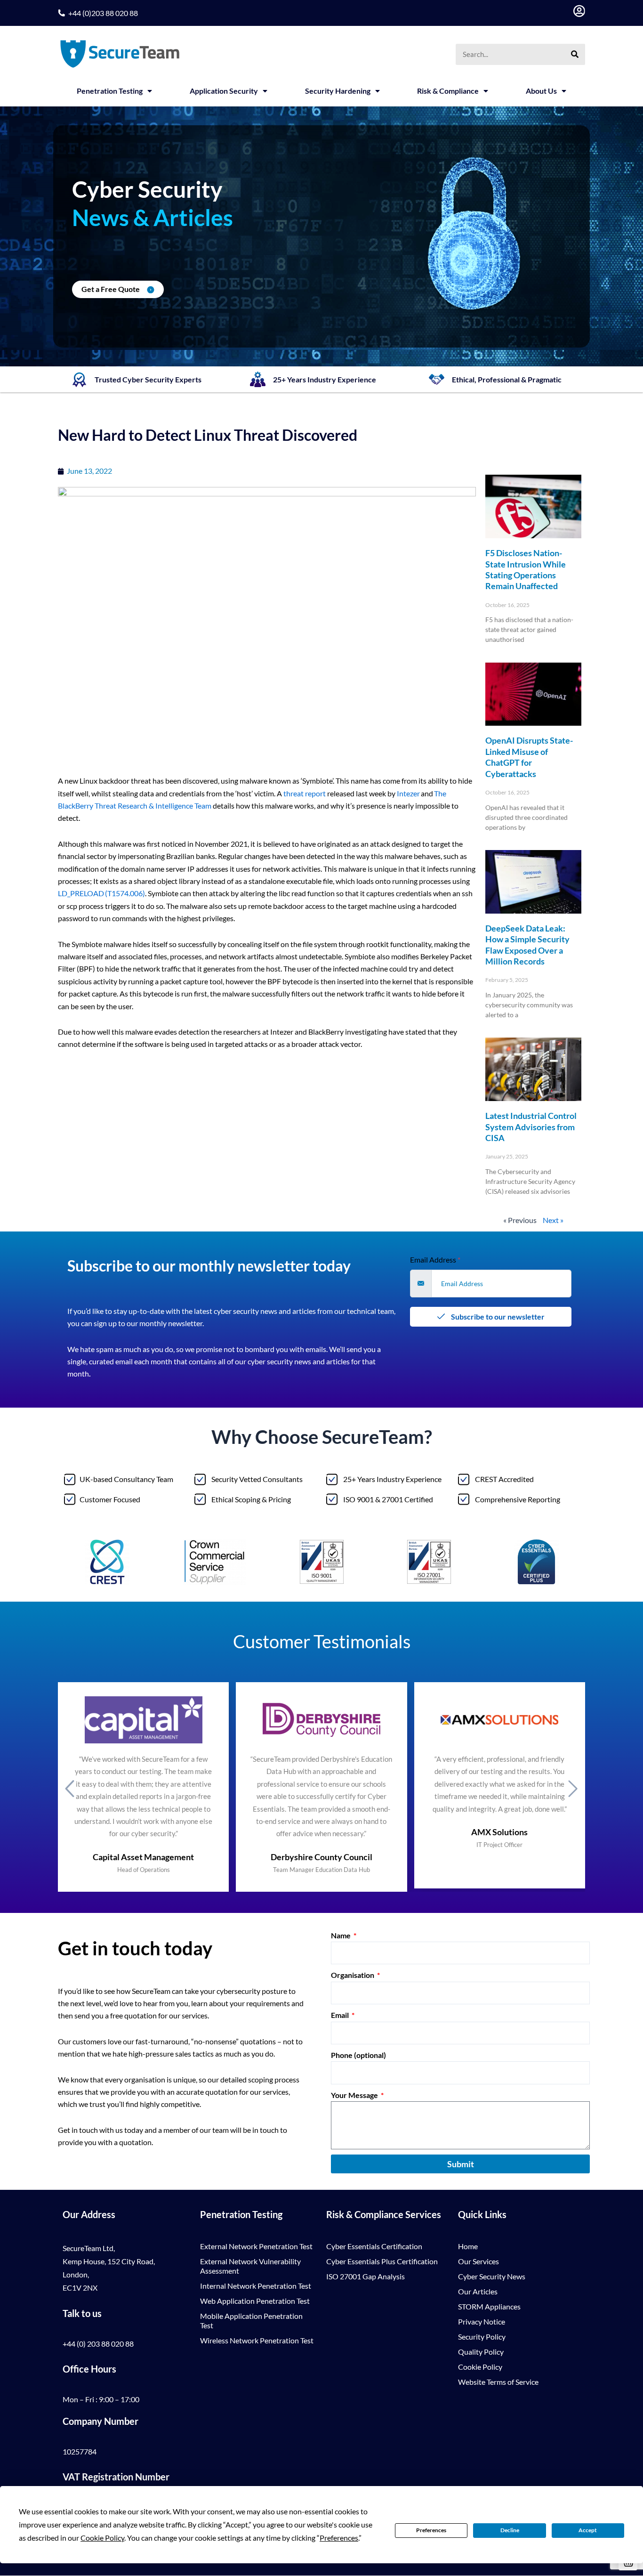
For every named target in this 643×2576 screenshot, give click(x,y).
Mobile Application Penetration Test (251, 2321)
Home (468, 2246)
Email (341, 2015)
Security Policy (482, 2337)
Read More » (501, 656)
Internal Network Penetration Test (256, 2286)
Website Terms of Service (498, 2382)
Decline (510, 2530)
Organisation (353, 1975)
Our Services (478, 2261)
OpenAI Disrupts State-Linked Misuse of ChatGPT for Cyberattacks (529, 757)
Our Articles (478, 2291)
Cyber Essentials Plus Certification (382, 2261)
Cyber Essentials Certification (374, 2246)
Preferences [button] (339, 2538)
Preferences (431, 2530)
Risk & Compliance (448, 91)
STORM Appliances (489, 2306)
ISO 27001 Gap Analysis (366, 2276)
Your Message (355, 2095)
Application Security (224, 91)
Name (342, 1935)
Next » (553, 1220)
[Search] (575, 54)
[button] (70, 1788)
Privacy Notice (482, 2321)
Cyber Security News (492, 2276)
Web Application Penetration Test (255, 2301)
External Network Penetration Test (256, 2246)
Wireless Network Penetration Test (257, 2340)
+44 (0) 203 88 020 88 (98, 2344)
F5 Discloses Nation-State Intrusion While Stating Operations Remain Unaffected (526, 569)
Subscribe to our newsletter (497, 1316)
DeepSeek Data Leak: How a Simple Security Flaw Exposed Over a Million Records (527, 945)
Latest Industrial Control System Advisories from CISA (531, 1127)
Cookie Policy (480, 2367)
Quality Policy (481, 2352)
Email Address (435, 1260)
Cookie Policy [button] (102, 2538)
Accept (588, 2530)
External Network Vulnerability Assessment (250, 2266)
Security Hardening (338, 91)
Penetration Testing (110, 91)
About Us (541, 91)
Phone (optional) (358, 2055)
